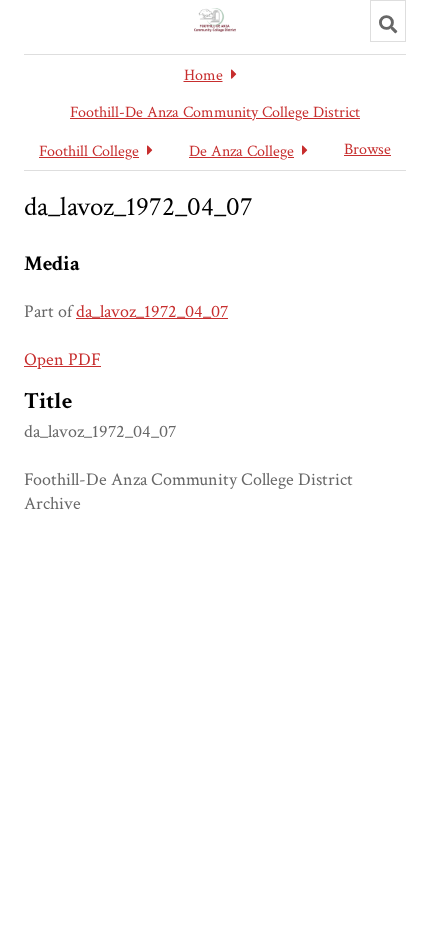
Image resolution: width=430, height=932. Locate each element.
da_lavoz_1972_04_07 (152, 311)
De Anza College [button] (241, 151)
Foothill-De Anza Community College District (215, 112)
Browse (367, 149)
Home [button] (203, 75)
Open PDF (62, 359)
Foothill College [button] (89, 151)
